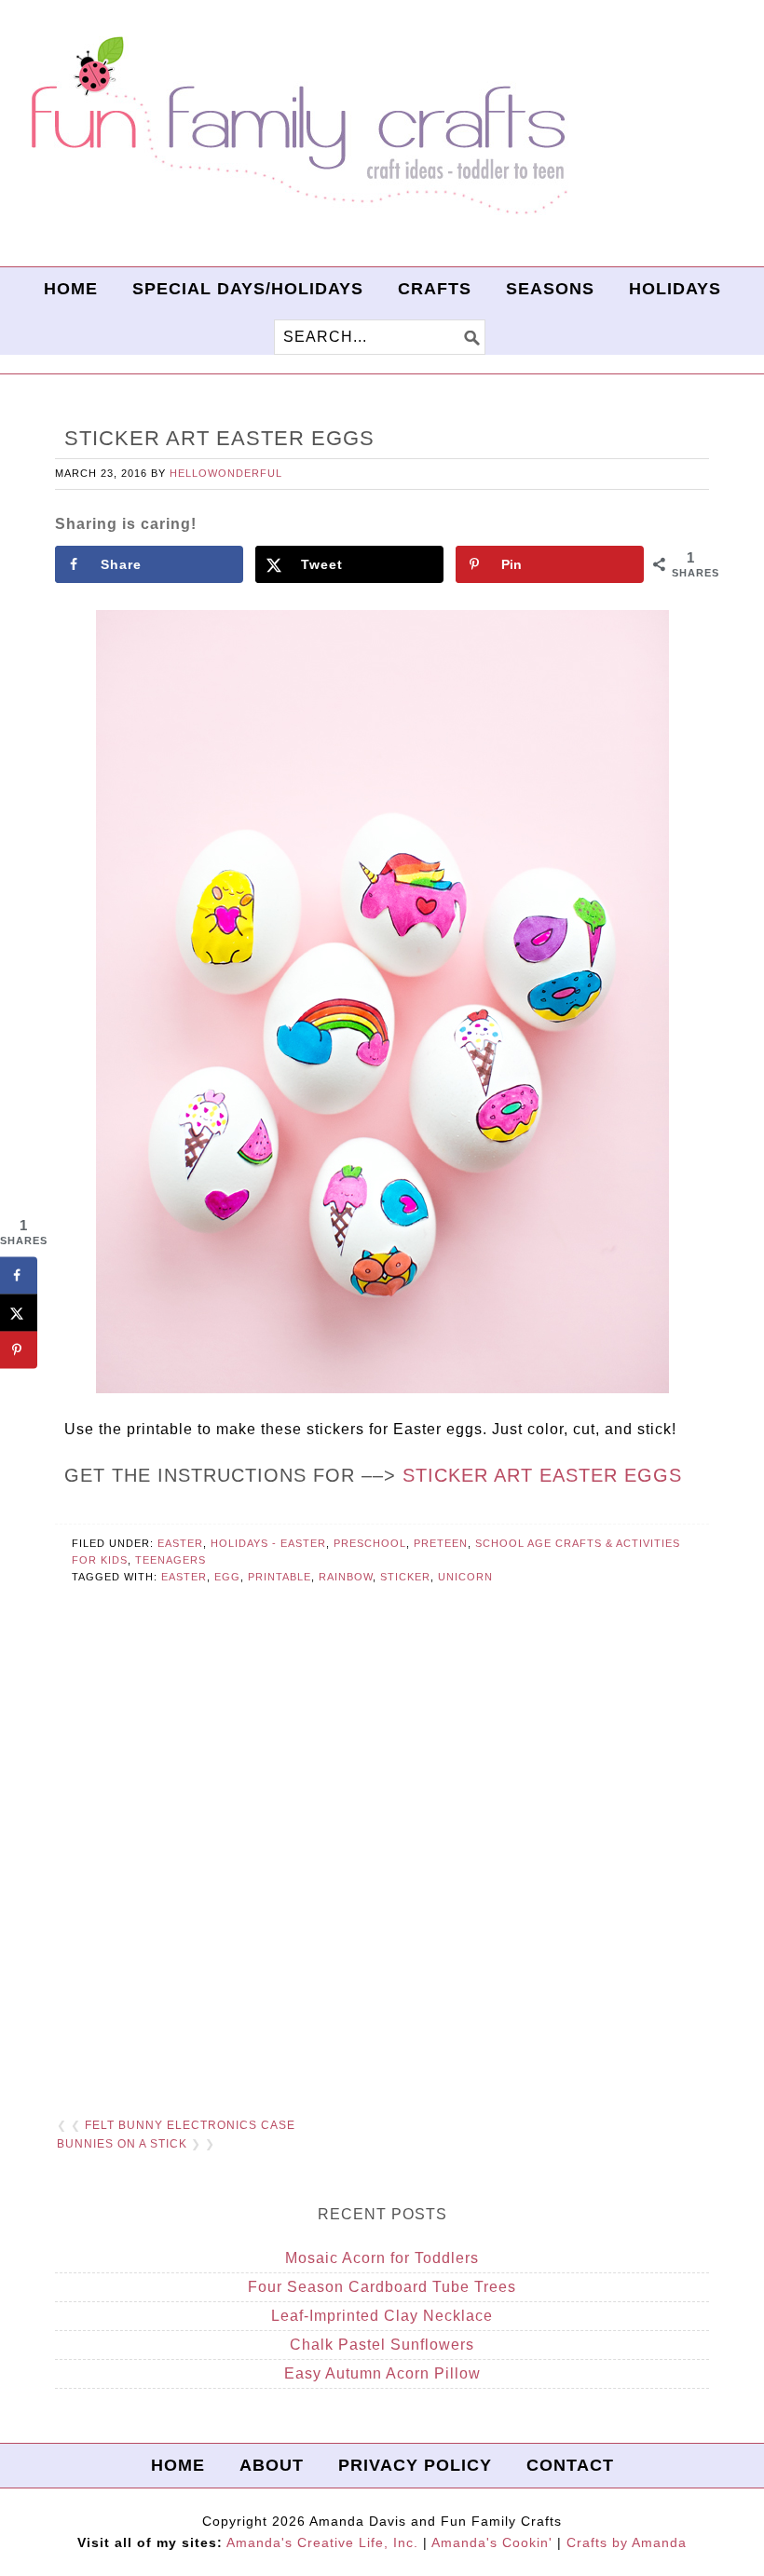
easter (184, 1577)
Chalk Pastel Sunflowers (382, 2345)
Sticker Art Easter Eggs (542, 1475)
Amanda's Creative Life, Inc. (322, 2542)
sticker (405, 1577)
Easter (180, 1543)
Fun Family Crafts (296, 126)
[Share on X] (19, 1312)
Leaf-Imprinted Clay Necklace (382, 2316)
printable (280, 1577)
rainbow (346, 1577)
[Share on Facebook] (19, 1275)
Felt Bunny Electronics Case (190, 2125)
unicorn (465, 1577)
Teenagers (171, 1560)
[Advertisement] (382, 1874)
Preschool (370, 1543)
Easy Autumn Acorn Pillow (382, 2373)
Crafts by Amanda (627, 2542)
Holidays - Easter (268, 1543)
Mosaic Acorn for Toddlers (382, 2258)
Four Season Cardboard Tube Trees (382, 2287)
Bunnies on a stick (122, 2144)
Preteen (441, 1543)
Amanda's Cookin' (492, 2542)
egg (227, 1577)
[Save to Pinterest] (19, 1349)
